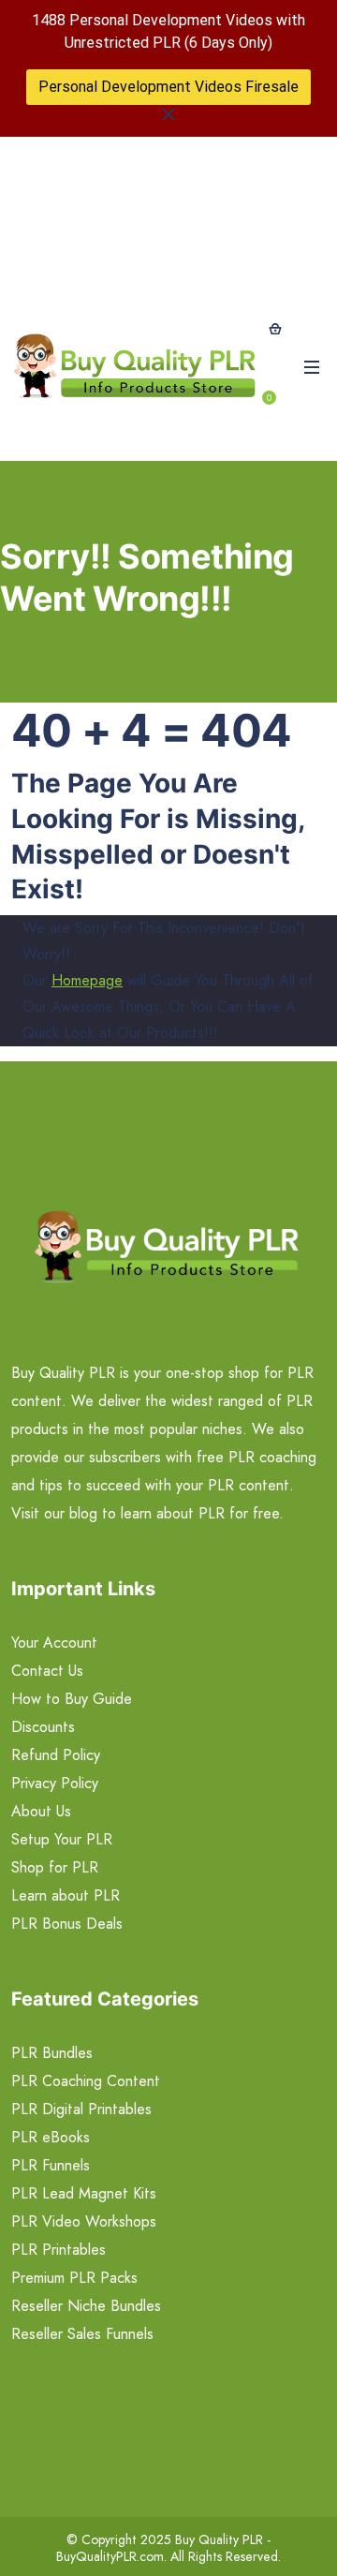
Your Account (54, 1643)
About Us (41, 1811)
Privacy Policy (55, 1783)
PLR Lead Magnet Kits (84, 2193)
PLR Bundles (52, 2053)
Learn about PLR (66, 1895)
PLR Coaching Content (86, 2081)
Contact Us (47, 1671)
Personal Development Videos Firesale (168, 87)
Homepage (87, 980)
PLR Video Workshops (84, 2221)
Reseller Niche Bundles (86, 2306)
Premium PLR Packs (74, 2278)
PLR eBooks (51, 2137)
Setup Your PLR (62, 1839)
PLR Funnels (51, 2165)
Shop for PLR (55, 1867)
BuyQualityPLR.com (110, 2556)
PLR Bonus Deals (67, 1924)
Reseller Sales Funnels (82, 2334)
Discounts (43, 1727)
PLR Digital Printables (81, 2109)
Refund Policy (56, 1755)
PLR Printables (59, 2250)
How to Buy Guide (72, 1699)
